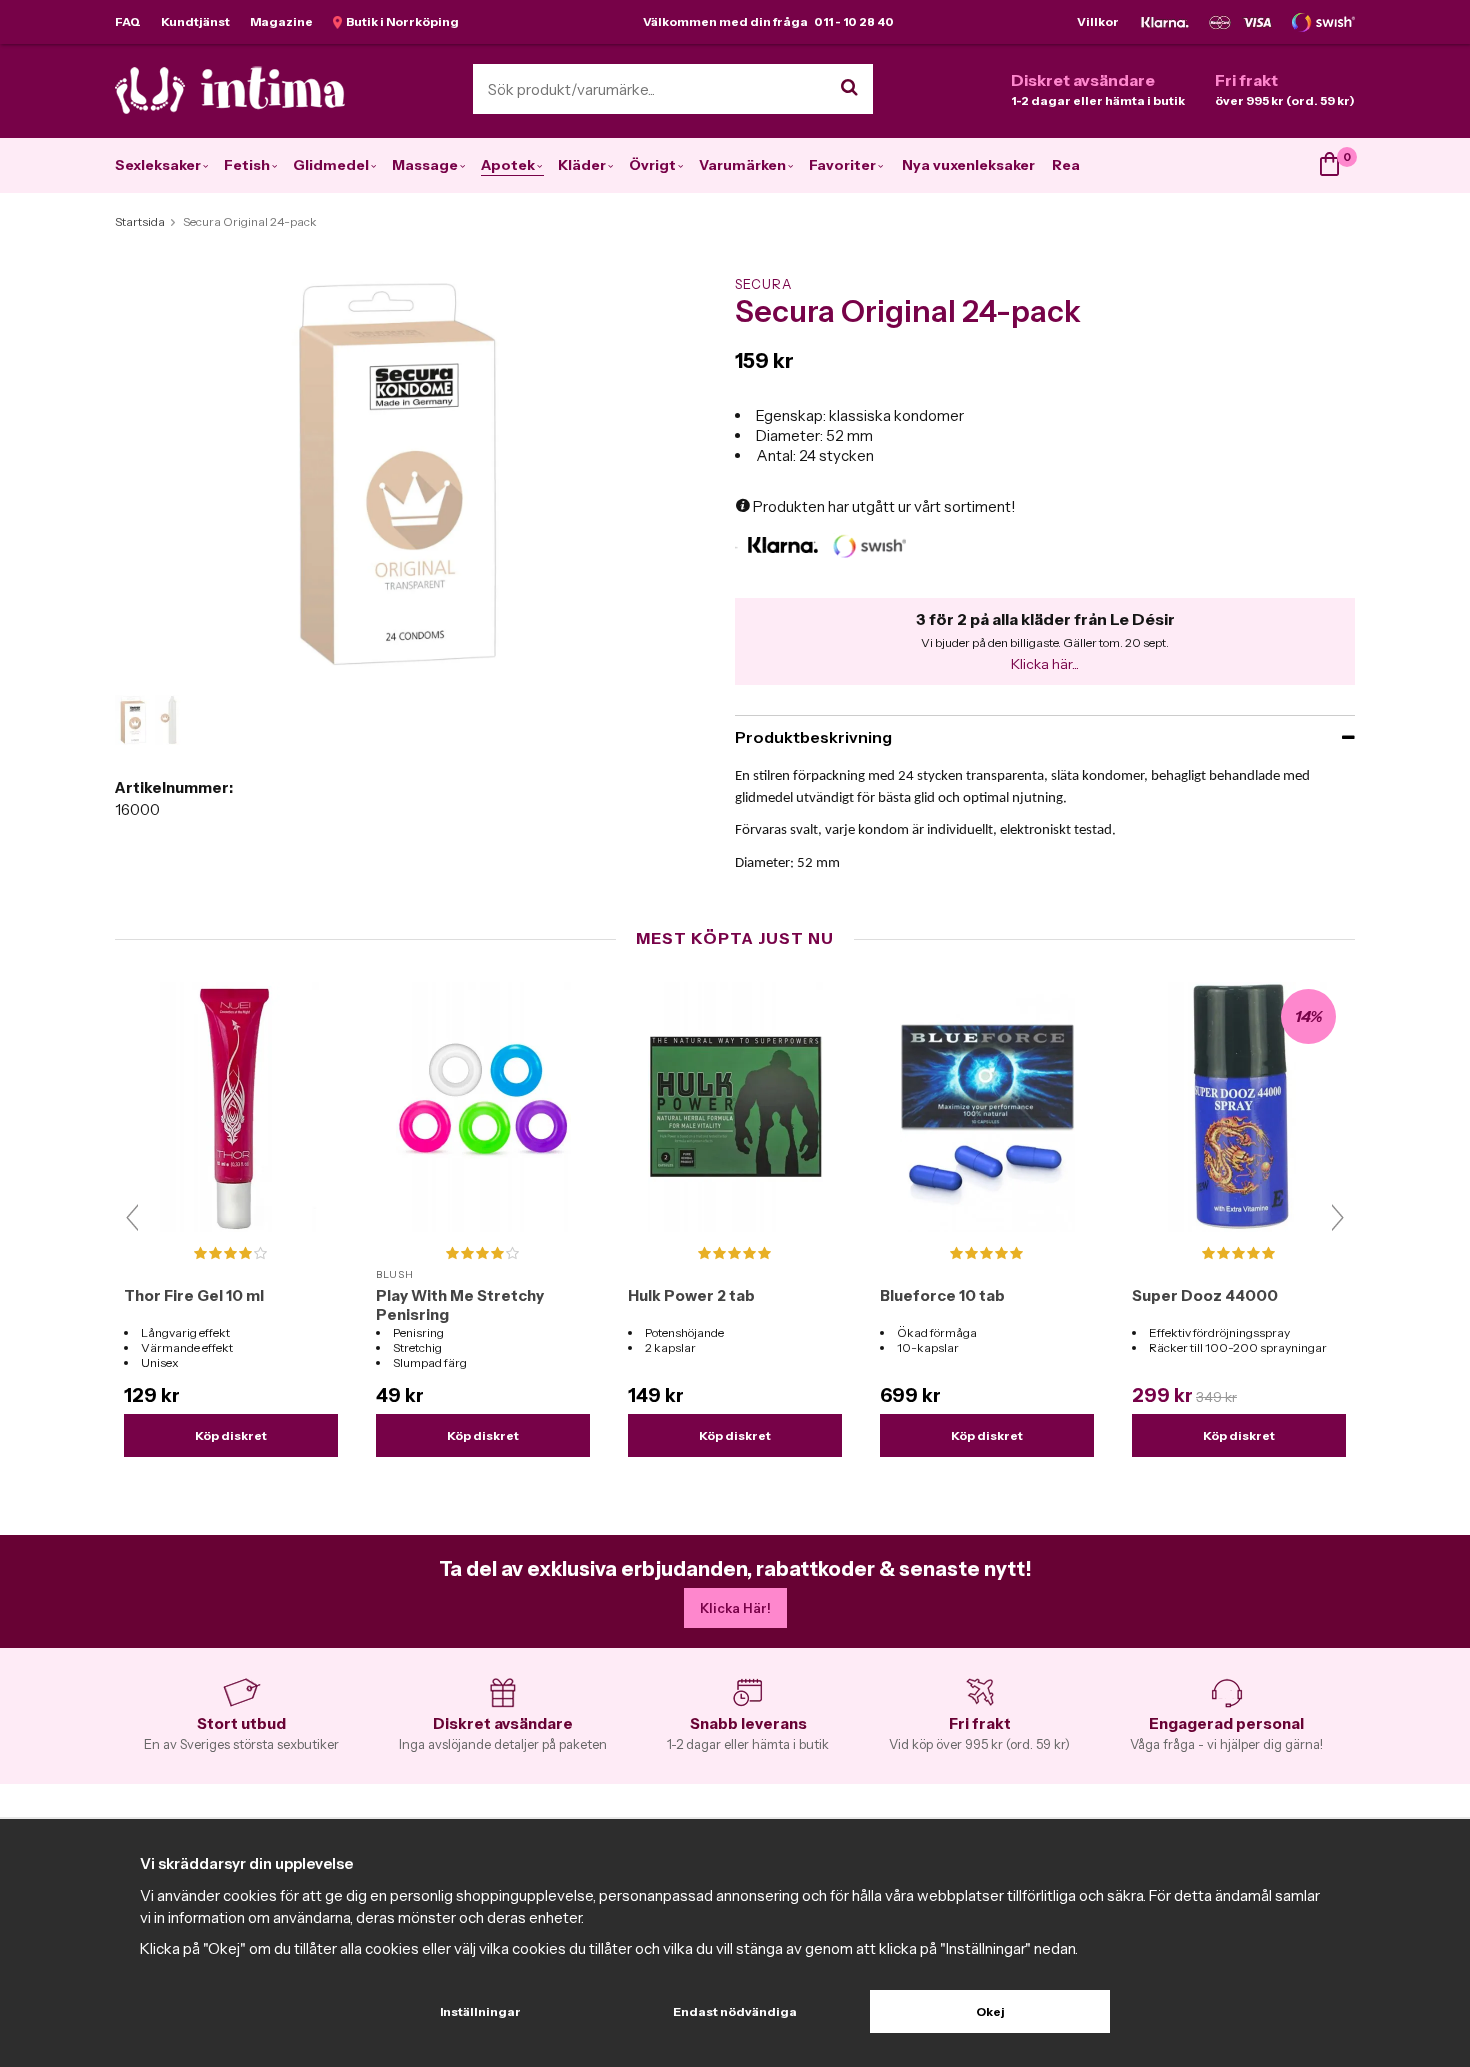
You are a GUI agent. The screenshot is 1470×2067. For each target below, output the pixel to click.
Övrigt (652, 165)
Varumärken (742, 165)
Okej (990, 2011)
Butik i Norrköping (400, 21)
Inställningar (480, 2011)
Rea (1066, 165)
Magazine (281, 21)
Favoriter (842, 165)
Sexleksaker (158, 165)
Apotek (508, 165)
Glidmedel (331, 165)
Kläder (582, 165)
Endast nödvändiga (735, 2011)
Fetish (247, 165)
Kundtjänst (195, 21)
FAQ (128, 21)
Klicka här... (1045, 664)
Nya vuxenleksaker (968, 165)
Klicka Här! (735, 1608)
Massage (425, 165)
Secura (763, 284)
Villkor (1098, 21)
